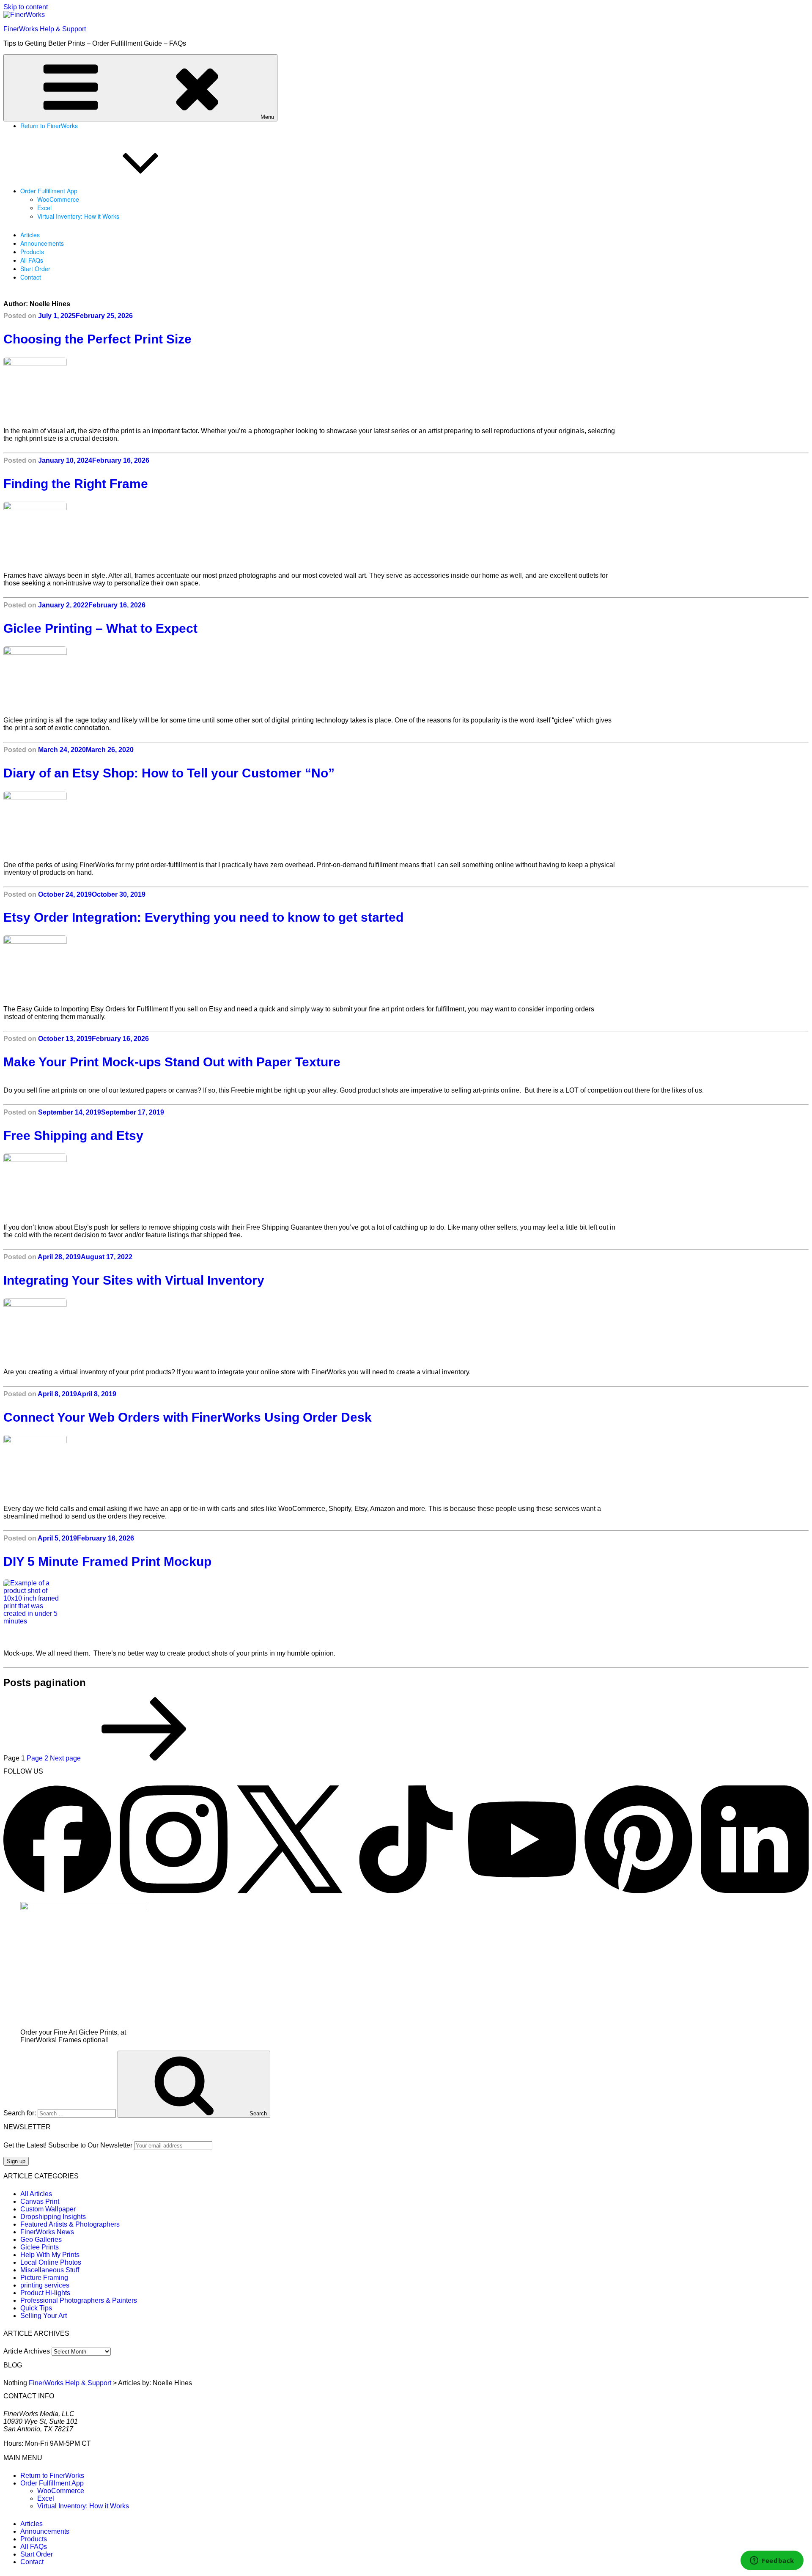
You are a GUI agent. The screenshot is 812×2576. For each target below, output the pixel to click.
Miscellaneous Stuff (50, 2270)
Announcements (42, 243)
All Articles (36, 2194)
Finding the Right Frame (76, 484)
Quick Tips (36, 2308)
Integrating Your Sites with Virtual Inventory (134, 1280)
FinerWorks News (47, 2232)
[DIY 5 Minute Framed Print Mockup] (106, 1611)
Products (32, 252)
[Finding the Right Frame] (106, 533)
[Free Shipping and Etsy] (106, 1185)
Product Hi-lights (45, 2293)
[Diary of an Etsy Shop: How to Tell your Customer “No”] (106, 823)
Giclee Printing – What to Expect (100, 628)
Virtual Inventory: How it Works (78, 216)
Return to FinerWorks (49, 126)
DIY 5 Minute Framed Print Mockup (107, 1561)
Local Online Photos (51, 2262)
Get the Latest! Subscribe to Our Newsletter (68, 2145)
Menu (267, 117)
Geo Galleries (41, 2240)
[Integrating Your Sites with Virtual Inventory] (106, 1330)
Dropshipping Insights (53, 2217)
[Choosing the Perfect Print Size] (106, 389)
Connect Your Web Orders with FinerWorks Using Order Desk (188, 1417)
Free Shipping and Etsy (73, 1136)
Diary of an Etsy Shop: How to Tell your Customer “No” (169, 773)
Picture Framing (44, 2278)
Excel (44, 208)
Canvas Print (40, 2201)
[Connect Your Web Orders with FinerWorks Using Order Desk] (106, 1467)
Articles (30, 235)
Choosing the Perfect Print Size (97, 339)
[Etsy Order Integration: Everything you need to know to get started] (106, 967)
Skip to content (26, 7)
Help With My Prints (50, 2255)
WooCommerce (58, 199)
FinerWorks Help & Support (45, 29)
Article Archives (27, 2351)
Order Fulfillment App (49, 191)
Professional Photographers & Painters (79, 2300)
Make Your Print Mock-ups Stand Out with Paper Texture (172, 1062)
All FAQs (32, 260)
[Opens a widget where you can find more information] (772, 2561)
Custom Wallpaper (48, 2209)
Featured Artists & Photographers (70, 2224)
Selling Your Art (44, 2316)
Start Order (35, 269)
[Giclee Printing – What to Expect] (106, 678)
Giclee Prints (40, 2247)
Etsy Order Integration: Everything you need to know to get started (203, 917)
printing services (45, 2285)
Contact (31, 277)
